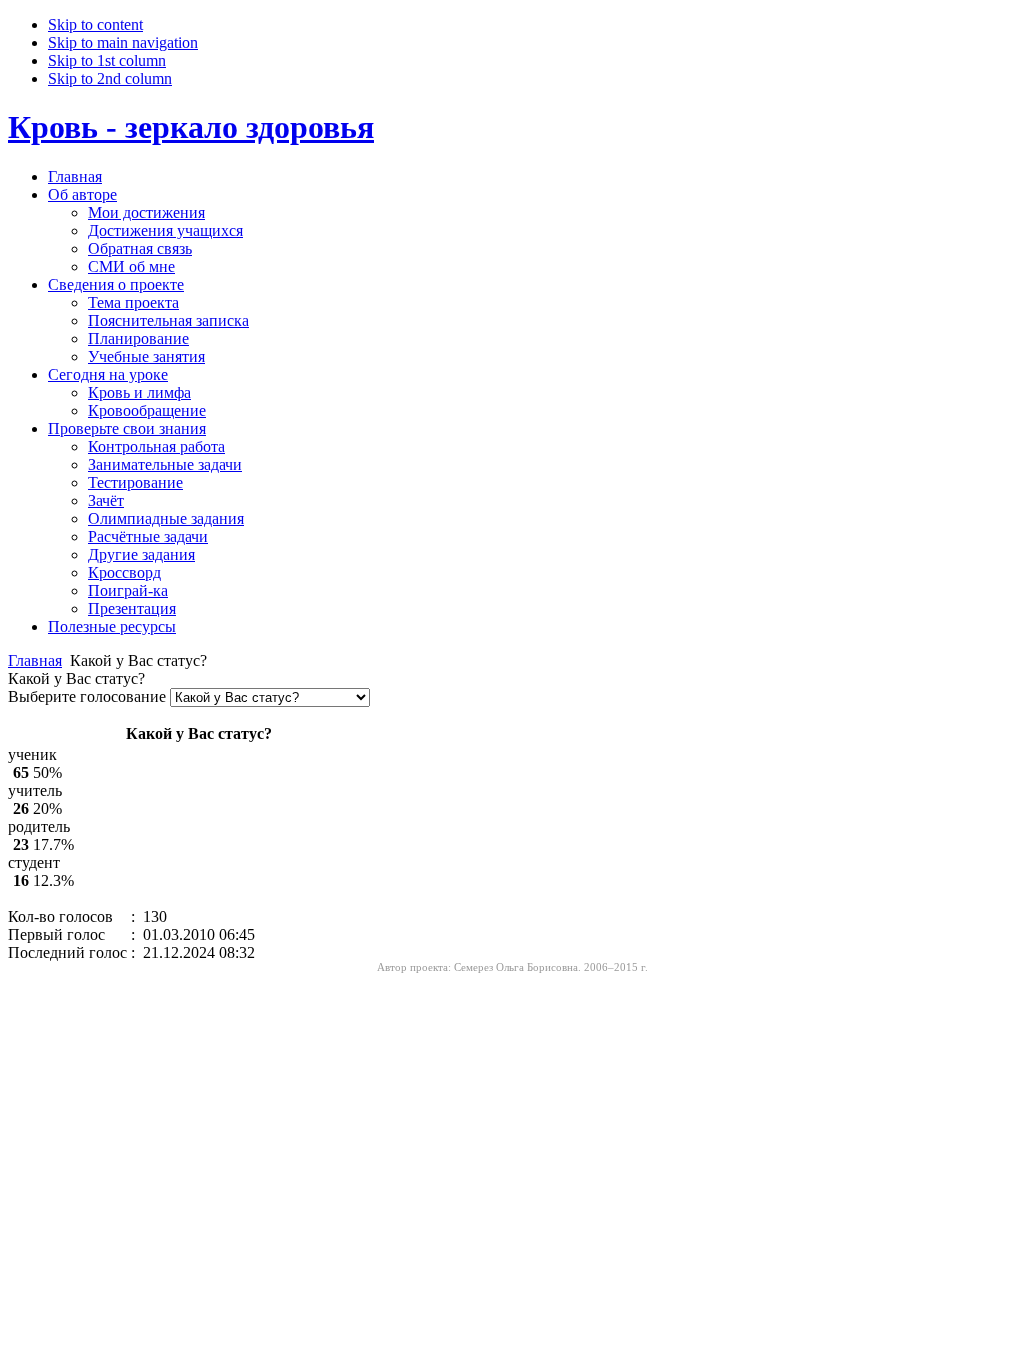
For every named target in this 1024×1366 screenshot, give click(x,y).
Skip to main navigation (123, 42)
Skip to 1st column (107, 60)
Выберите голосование (89, 696)
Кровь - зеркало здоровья (191, 127)
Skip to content (95, 24)
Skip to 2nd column (110, 78)
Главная (35, 660)
